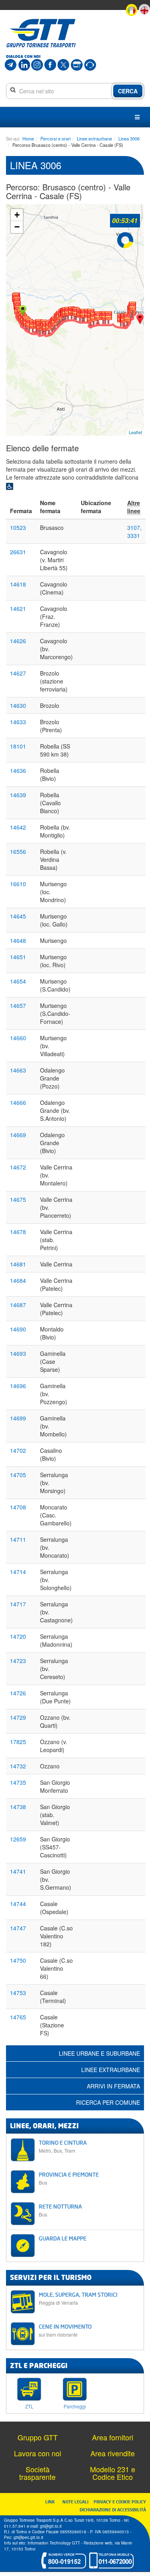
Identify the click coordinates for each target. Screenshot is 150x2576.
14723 (18, 1661)
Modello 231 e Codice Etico (113, 2473)
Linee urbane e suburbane (99, 2053)
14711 (18, 1539)
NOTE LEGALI (77, 2502)
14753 (18, 1993)
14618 (18, 584)
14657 (18, 1006)
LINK (52, 2502)
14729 (18, 1717)
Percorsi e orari (55, 138)
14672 (18, 1167)
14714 (18, 1572)
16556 (18, 851)
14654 (18, 981)
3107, (134, 527)
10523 (18, 527)
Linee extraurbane (94, 138)
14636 (18, 770)
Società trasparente (37, 2473)
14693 (18, 1353)
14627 (18, 673)
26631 (18, 552)
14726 (18, 1693)
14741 (18, 1871)
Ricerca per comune (108, 2102)
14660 (18, 1038)
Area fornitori (113, 2437)
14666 (18, 1102)
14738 (18, 1807)
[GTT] (41, 33)
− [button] (17, 227)
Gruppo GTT (38, 2437)
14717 (18, 1604)
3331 (134, 535)
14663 (18, 1070)
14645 (18, 916)
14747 (18, 1928)
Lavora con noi (38, 2453)
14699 (18, 1418)
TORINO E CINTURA (63, 2146)
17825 (18, 1742)
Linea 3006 (129, 138)
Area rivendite (113, 2453)
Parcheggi (75, 2406)
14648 (18, 940)
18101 (18, 746)
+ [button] (17, 215)
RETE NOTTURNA (60, 2210)
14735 (18, 1782)
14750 (18, 1960)
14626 (18, 641)
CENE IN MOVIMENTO (65, 2330)
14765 (18, 2017)
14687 (18, 1305)
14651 (18, 957)
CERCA (128, 91)
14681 (18, 1264)
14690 (18, 1329)
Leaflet (135, 432)
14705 (18, 1475)
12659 (18, 1839)
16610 (18, 884)
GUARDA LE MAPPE (63, 2238)
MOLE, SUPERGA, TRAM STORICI (78, 2298)
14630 (18, 705)
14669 (18, 1135)
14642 (18, 827)
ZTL (29, 2406)
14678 (18, 1232)
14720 (18, 1636)
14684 (18, 1280)
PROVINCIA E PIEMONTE (69, 2178)
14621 (18, 608)
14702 (18, 1450)
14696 (18, 1386)
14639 (18, 795)
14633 (18, 722)
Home (28, 138)
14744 (18, 1904)
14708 (18, 1507)
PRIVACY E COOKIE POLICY (120, 2502)
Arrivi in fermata (113, 2086)
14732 (18, 1766)
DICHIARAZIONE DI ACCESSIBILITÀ (113, 2510)
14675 (18, 1199)
